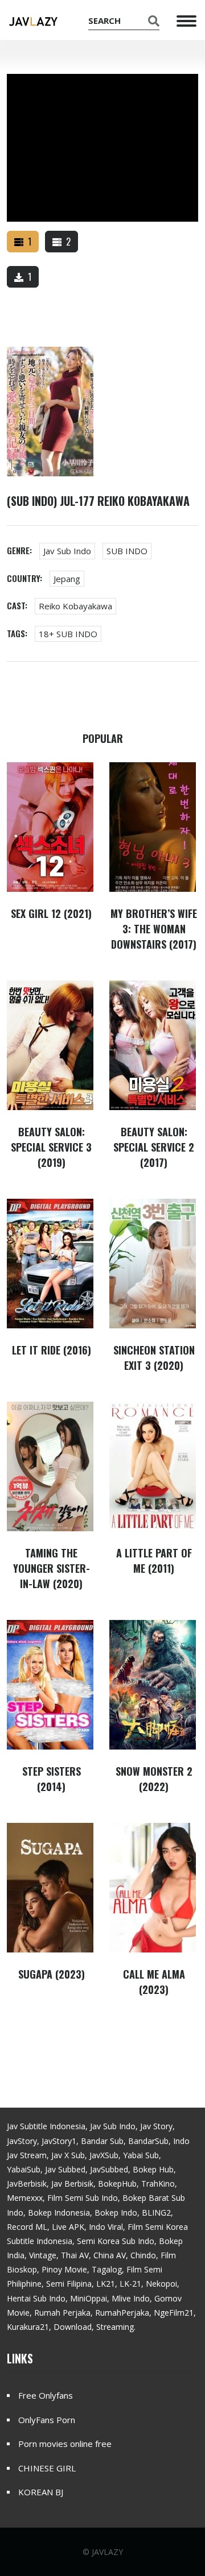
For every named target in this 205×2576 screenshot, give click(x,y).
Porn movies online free (65, 2444)
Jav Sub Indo (67, 551)
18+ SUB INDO (68, 634)
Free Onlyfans (46, 2395)
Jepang (67, 579)
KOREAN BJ (41, 2492)
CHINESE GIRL (47, 2468)
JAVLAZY (107, 2552)
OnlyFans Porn (47, 2420)
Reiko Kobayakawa (75, 606)
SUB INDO (127, 551)
